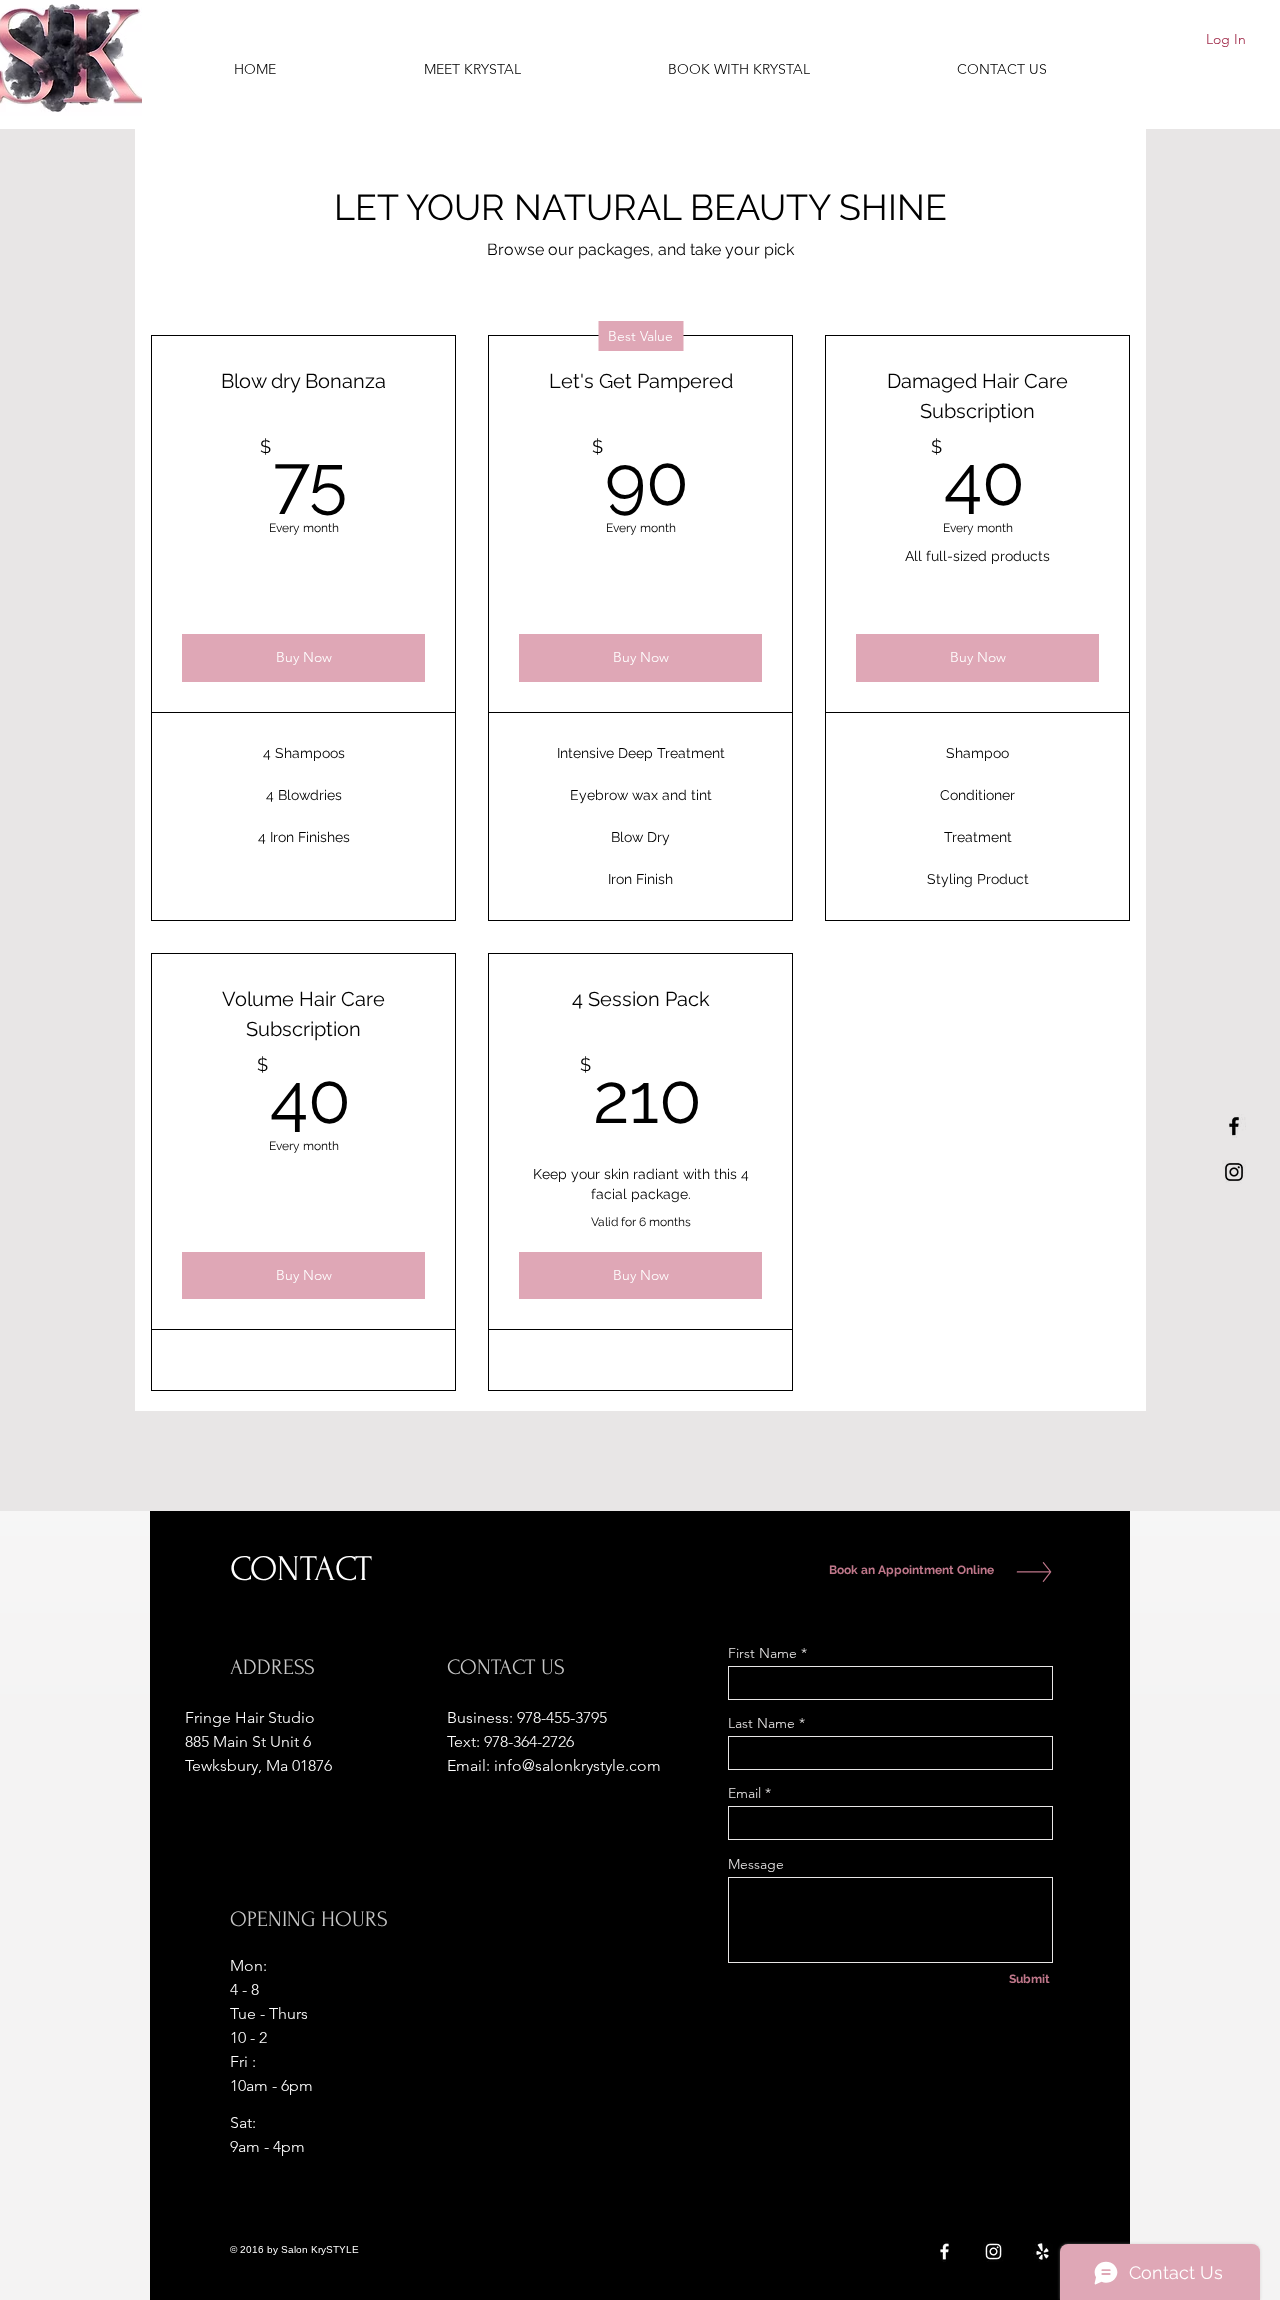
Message (756, 1864)
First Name (762, 1653)
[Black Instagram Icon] (1234, 1172)
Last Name (761, 1723)
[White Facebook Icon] (944, 2251)
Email (744, 1793)
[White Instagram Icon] (993, 2251)
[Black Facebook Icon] (1234, 1126)
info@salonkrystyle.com (577, 1765)
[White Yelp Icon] (1042, 2251)
